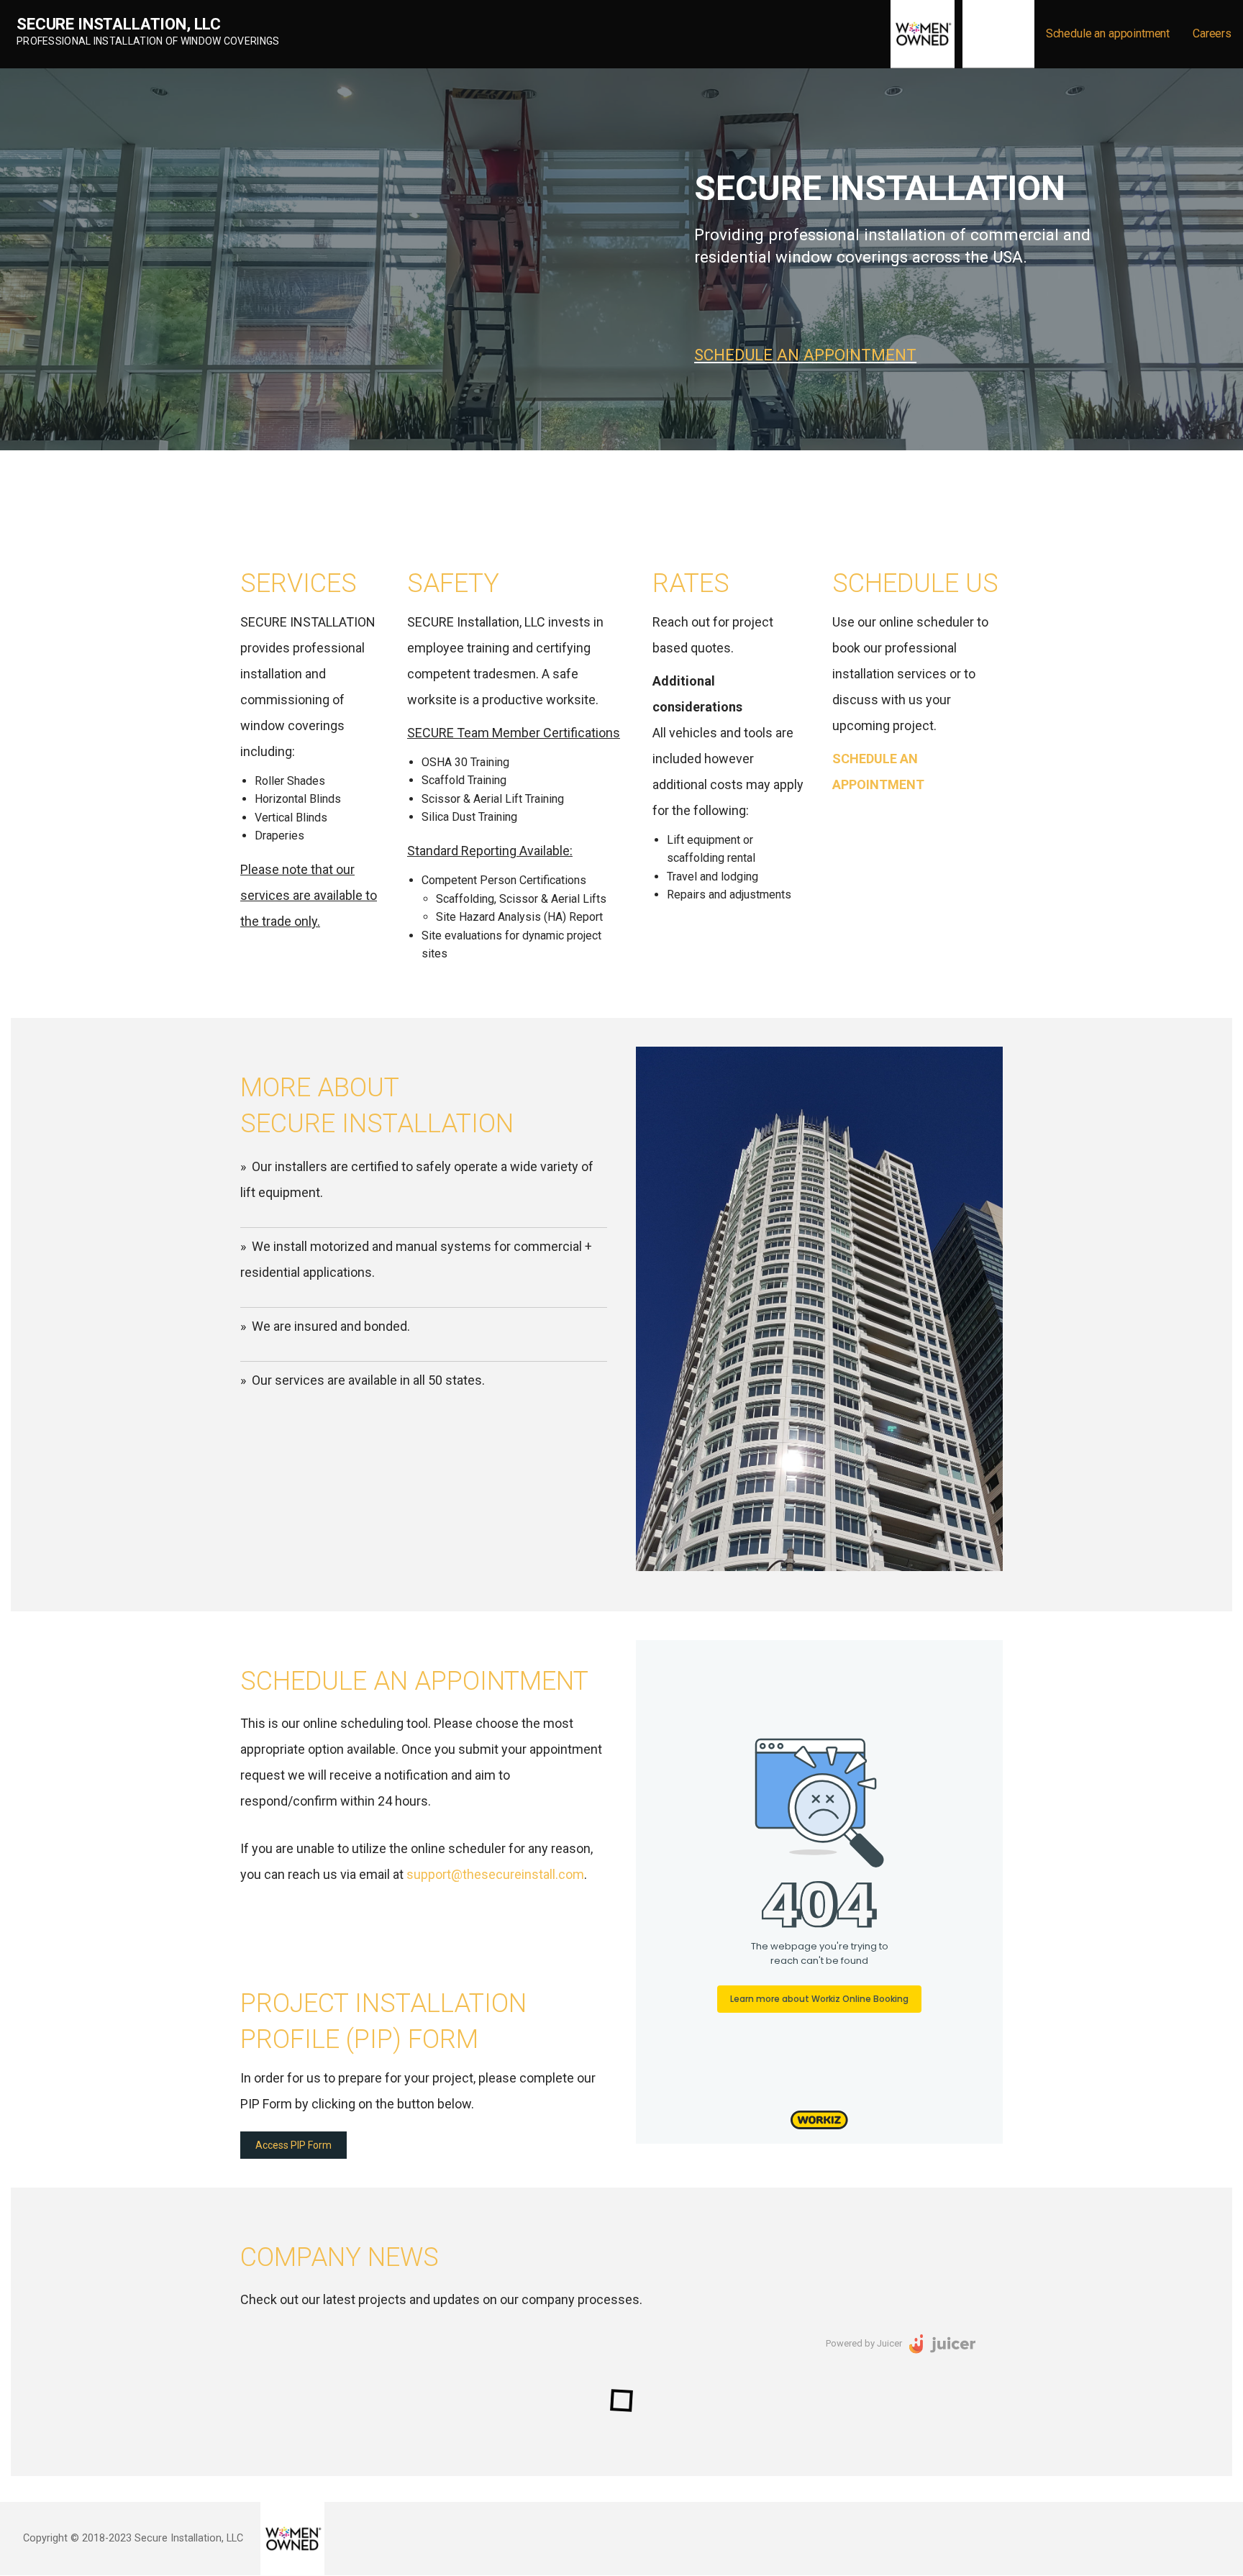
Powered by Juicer (864, 2343)
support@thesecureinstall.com (495, 1874)
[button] (293, 2145)
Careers (1212, 33)
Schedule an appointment (1108, 33)
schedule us (915, 583)
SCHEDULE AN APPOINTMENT (805, 355)
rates (691, 583)
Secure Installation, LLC (119, 24)
